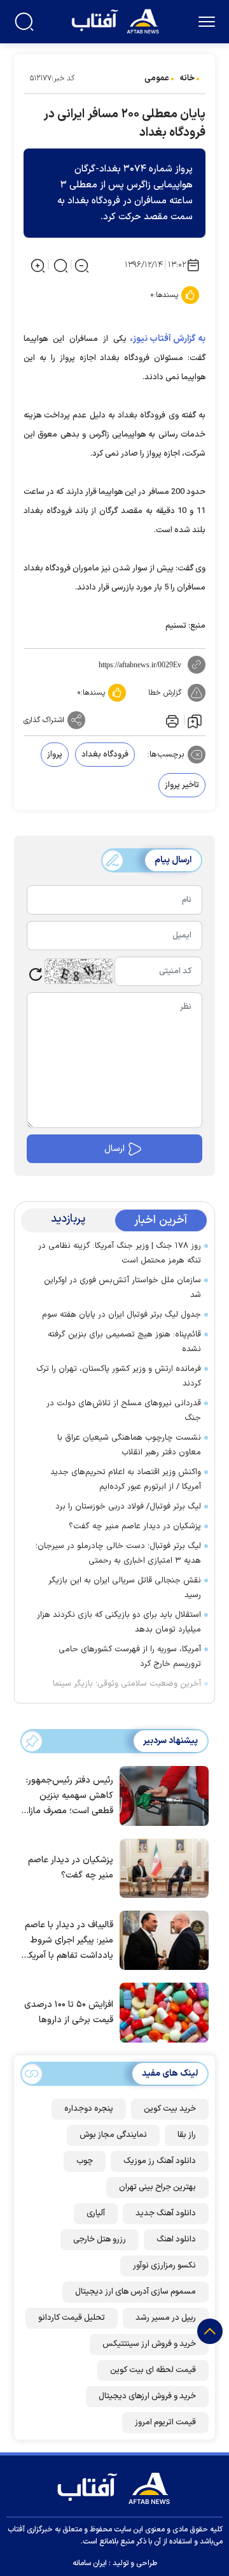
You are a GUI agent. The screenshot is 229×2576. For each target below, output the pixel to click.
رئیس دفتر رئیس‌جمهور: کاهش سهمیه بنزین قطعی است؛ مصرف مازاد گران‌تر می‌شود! (68, 1796)
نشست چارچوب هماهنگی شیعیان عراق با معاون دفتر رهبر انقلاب (129, 1445)
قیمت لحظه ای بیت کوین (153, 2370)
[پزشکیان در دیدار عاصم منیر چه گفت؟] (161, 1867)
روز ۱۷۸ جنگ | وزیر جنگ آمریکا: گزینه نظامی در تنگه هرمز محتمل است (120, 1253)
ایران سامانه (90, 2563)
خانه (187, 78)
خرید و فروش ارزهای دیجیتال (147, 2396)
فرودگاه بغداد (105, 755)
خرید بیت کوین (170, 2109)
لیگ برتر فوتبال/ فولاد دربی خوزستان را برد (128, 1507)
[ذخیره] (195, 721)
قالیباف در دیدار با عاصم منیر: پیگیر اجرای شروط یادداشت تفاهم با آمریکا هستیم (69, 1941)
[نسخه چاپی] (171, 720)
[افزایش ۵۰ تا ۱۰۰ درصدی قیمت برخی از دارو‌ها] (161, 2011)
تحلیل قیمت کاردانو (72, 2318)
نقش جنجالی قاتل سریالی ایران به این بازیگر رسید (125, 1588)
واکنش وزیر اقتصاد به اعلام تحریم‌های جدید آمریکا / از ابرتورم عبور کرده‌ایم (126, 1480)
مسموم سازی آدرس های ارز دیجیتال (135, 2292)
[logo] (117, 20)
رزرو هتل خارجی (100, 2240)
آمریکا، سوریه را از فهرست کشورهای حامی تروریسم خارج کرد (130, 1657)
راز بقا (187, 2135)
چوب (85, 2161)
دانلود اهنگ (176, 2240)
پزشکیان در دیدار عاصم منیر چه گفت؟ (135, 1526)
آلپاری (96, 2213)
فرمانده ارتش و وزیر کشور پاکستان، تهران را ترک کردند (119, 1376)
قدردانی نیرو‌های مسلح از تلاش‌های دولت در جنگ (124, 1411)
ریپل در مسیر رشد (166, 2318)
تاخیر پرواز (182, 785)
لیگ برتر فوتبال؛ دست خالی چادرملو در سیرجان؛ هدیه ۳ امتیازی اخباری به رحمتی (118, 1553)
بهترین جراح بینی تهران (157, 2187)
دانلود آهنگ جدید (166, 2213)
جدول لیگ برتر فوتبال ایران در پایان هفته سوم (121, 1315)
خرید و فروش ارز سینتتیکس (149, 2344)
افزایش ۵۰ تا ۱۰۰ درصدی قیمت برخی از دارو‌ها (69, 2012)
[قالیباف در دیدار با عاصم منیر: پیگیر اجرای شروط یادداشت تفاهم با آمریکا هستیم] (161, 1939)
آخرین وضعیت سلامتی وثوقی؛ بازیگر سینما (127, 1684)
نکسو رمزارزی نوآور (164, 2266)
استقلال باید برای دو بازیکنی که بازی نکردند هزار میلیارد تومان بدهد (119, 1622)
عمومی (157, 78)
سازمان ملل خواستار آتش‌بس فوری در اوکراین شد (122, 1288)
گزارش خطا (165, 693)
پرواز (55, 755)
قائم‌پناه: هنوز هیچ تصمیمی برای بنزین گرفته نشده (124, 1342)
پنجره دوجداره (89, 2109)
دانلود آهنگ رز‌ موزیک (160, 2161)
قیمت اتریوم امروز (165, 2422)
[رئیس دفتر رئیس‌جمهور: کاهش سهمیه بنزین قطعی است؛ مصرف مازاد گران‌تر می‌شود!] (161, 1795)
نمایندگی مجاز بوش (113, 2135)
